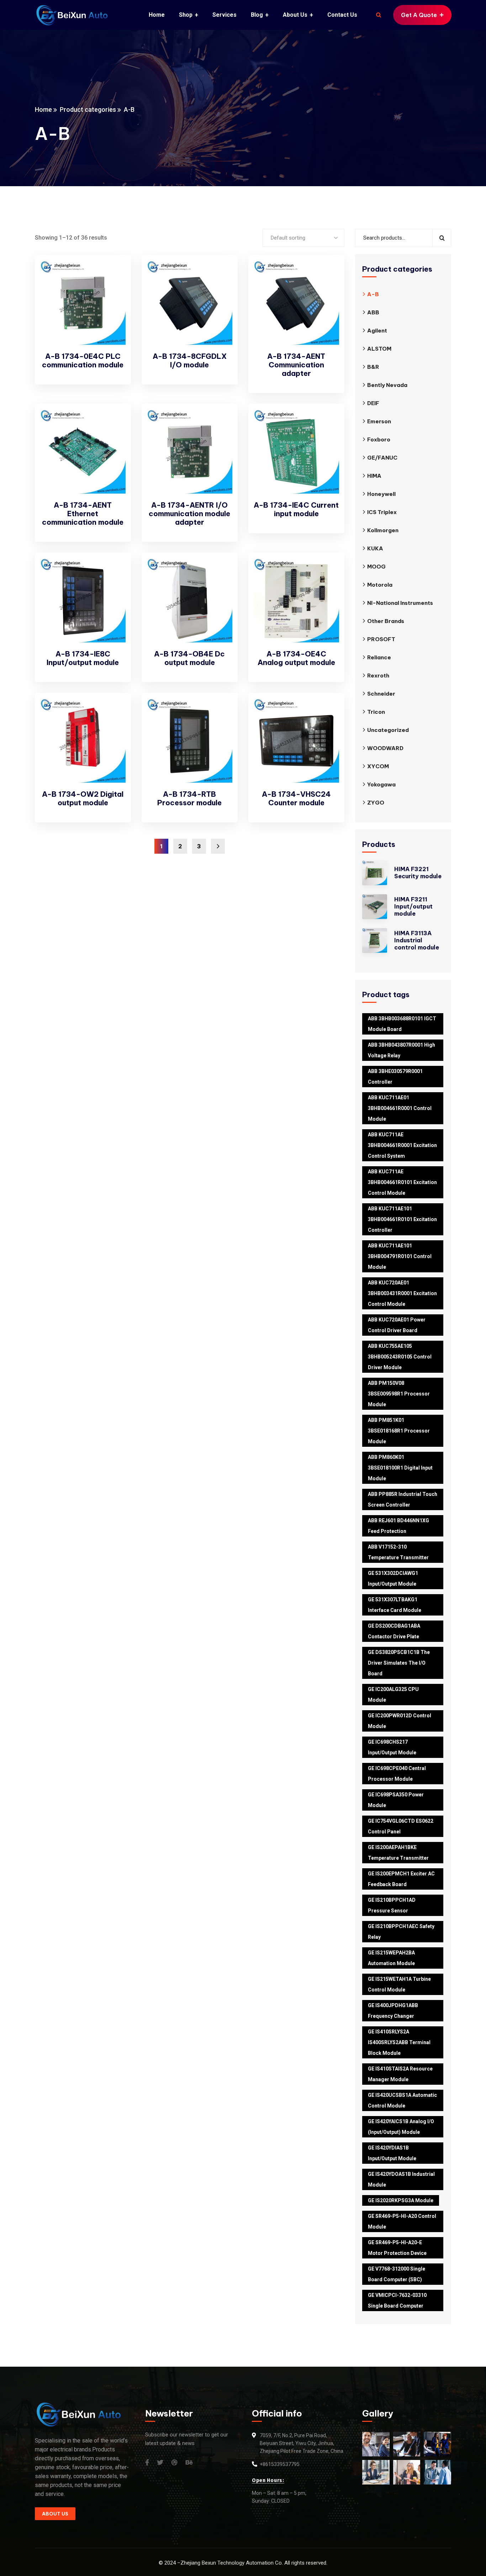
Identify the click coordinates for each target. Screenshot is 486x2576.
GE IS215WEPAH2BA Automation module (391, 1958)
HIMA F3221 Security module (418, 873)
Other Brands (386, 621)
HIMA (374, 476)
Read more (113, 274)
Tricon (376, 712)
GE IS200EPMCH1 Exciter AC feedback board (401, 1879)
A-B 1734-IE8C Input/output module (83, 658)
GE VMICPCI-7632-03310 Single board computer (397, 2300)
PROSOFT (381, 639)
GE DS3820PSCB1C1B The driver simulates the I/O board (399, 1663)
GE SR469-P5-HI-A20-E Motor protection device (397, 2248)
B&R (373, 367)
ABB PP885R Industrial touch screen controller (403, 1499)
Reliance (379, 657)
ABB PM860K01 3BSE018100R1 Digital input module (400, 1468)
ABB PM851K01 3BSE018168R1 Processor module (399, 1431)
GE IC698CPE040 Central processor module (397, 1774)
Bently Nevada (387, 385)
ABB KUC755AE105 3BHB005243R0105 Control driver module (400, 1357)
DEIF (373, 403)
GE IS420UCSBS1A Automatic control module (402, 2100)
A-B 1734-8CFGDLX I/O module (190, 360)
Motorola (380, 585)
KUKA (375, 548)
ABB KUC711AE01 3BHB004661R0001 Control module (400, 1108)
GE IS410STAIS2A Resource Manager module (400, 2074)
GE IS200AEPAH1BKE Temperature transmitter (398, 1853)
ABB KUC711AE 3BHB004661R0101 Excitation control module (402, 1182)
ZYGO (376, 803)
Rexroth (378, 676)
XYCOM (378, 766)
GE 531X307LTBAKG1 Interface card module (395, 1605)
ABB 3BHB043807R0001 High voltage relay (402, 1050)
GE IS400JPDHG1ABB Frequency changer (393, 2011)
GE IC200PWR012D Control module (400, 1721)
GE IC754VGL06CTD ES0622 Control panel (401, 1826)
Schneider (381, 694)
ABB (373, 312)
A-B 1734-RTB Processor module (189, 798)
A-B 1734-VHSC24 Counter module (296, 798)
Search (442, 238)
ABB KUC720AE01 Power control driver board (397, 1325)
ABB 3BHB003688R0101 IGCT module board (402, 1024)
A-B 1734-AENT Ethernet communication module (83, 514)
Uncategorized (388, 730)
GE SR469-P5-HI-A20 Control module (402, 2221)
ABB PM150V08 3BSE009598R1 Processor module (399, 1394)
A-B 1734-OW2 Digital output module (83, 798)
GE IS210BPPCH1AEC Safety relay (401, 1932)
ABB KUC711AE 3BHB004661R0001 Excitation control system (402, 1145)
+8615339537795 (280, 2464)
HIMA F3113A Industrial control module (417, 940)
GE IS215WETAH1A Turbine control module (399, 1984)
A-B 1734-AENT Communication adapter (296, 365)
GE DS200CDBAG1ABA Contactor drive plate (394, 1631)
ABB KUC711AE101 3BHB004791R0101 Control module (400, 1256)
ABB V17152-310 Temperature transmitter (398, 1552)
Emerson (379, 421)
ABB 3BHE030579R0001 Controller (395, 1077)
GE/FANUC (382, 458)
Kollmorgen (383, 530)
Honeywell (381, 494)
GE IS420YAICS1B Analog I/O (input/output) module (401, 2127)
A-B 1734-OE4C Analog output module (296, 658)
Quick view (113, 290)
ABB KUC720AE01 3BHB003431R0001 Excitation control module (402, 1293)
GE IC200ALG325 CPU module (393, 1695)
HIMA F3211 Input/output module (413, 906)
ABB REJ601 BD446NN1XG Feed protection (398, 1526)
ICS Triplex (382, 512)
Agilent (377, 331)
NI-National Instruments (400, 603)
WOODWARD (385, 748)
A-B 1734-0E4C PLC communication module (83, 360)
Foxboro (379, 439)
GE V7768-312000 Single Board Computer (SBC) (397, 2274)
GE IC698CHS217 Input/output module (392, 1747)
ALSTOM (379, 349)
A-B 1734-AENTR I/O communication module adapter (189, 514)
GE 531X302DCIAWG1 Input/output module (393, 1578)
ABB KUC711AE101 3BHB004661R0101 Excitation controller (402, 1219)
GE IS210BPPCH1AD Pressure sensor (392, 1905)
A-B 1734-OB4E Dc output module (189, 658)
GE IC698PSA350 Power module (396, 1800)
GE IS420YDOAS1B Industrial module (401, 2179)
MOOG (376, 567)
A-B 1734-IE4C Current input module (296, 509)
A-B (373, 294)
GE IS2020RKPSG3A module (401, 2200)
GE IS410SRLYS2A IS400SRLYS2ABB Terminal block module (399, 2042)
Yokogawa (381, 784)
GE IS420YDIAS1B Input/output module (392, 2153)
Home (43, 109)
